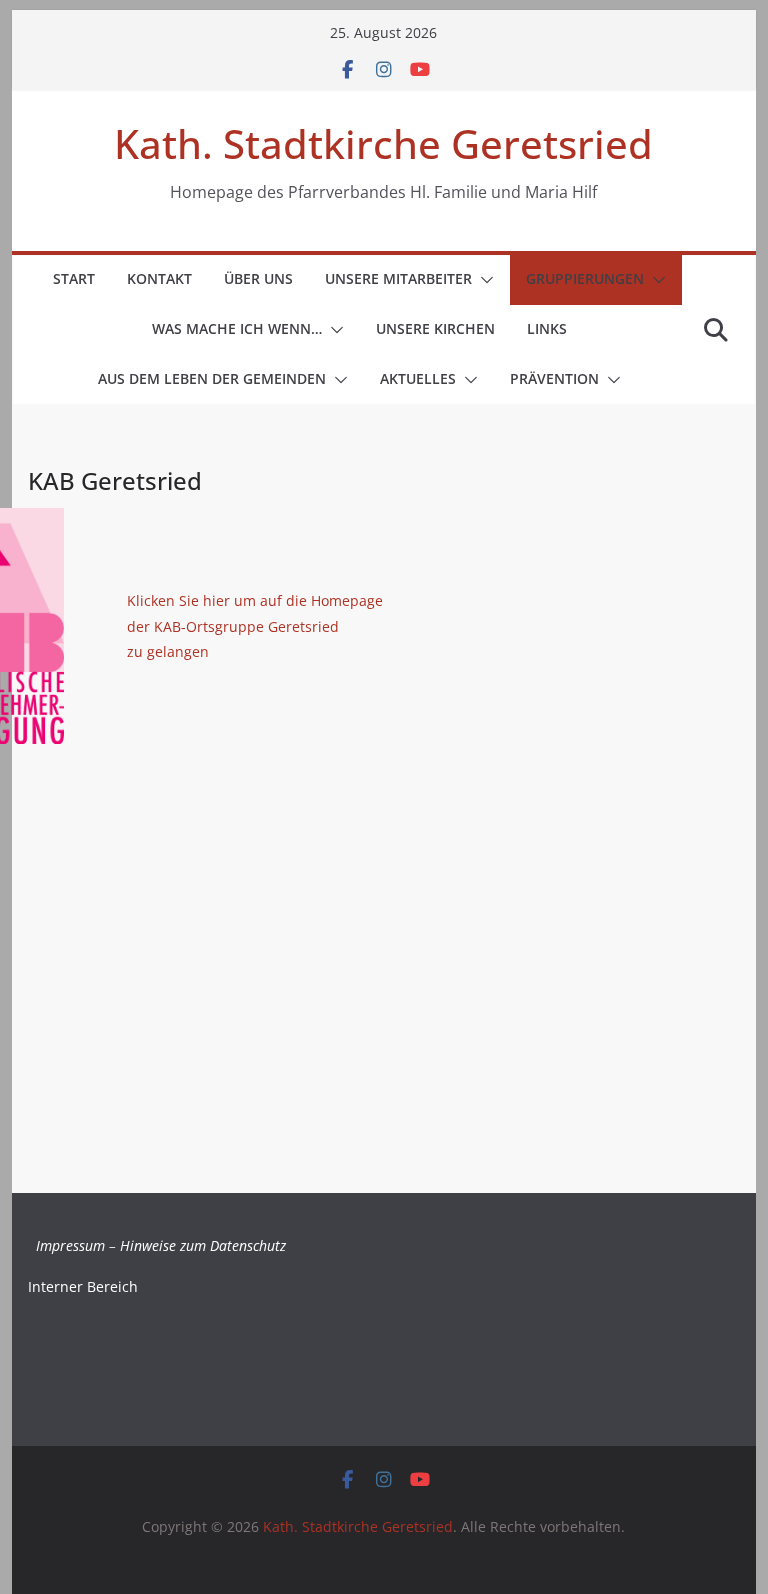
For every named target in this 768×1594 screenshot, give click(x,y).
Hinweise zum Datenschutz (203, 1245)
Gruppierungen (585, 278)
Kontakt (159, 278)
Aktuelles (418, 378)
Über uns (258, 278)
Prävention (554, 378)
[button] (483, 280)
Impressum (70, 1245)
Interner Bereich (83, 1286)
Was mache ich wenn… (237, 328)
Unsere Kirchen (435, 328)
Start (74, 278)
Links (547, 328)
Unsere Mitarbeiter (398, 278)
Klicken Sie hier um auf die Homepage (255, 600)
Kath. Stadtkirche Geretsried (383, 143)
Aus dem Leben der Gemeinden (212, 378)
